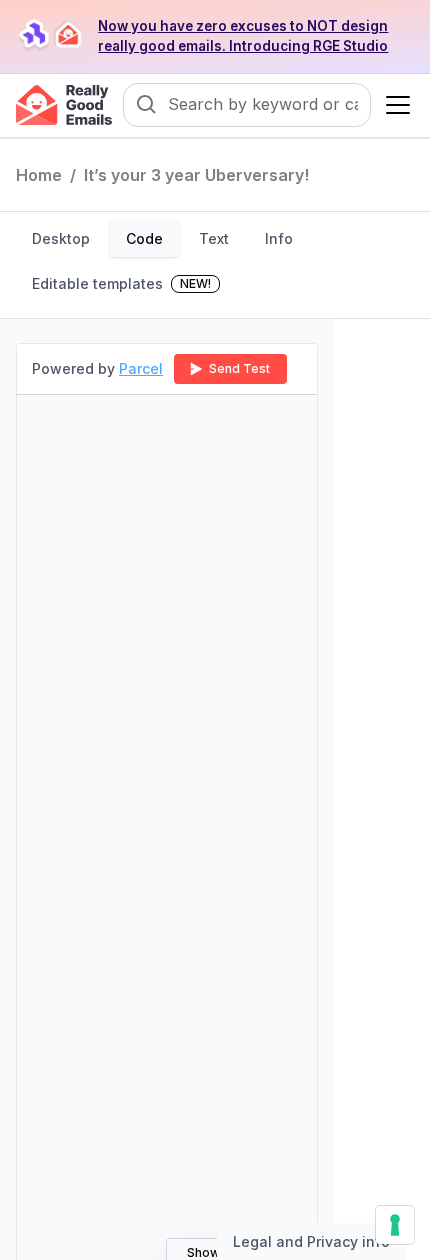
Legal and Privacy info (311, 1241)
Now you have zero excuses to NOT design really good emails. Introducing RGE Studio (243, 36)
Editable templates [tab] (121, 283)
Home (39, 175)
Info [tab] (279, 238)
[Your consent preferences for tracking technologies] (395, 1225)
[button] (394, 105)
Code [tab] (144, 238)
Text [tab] (214, 238)
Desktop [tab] (61, 238)
